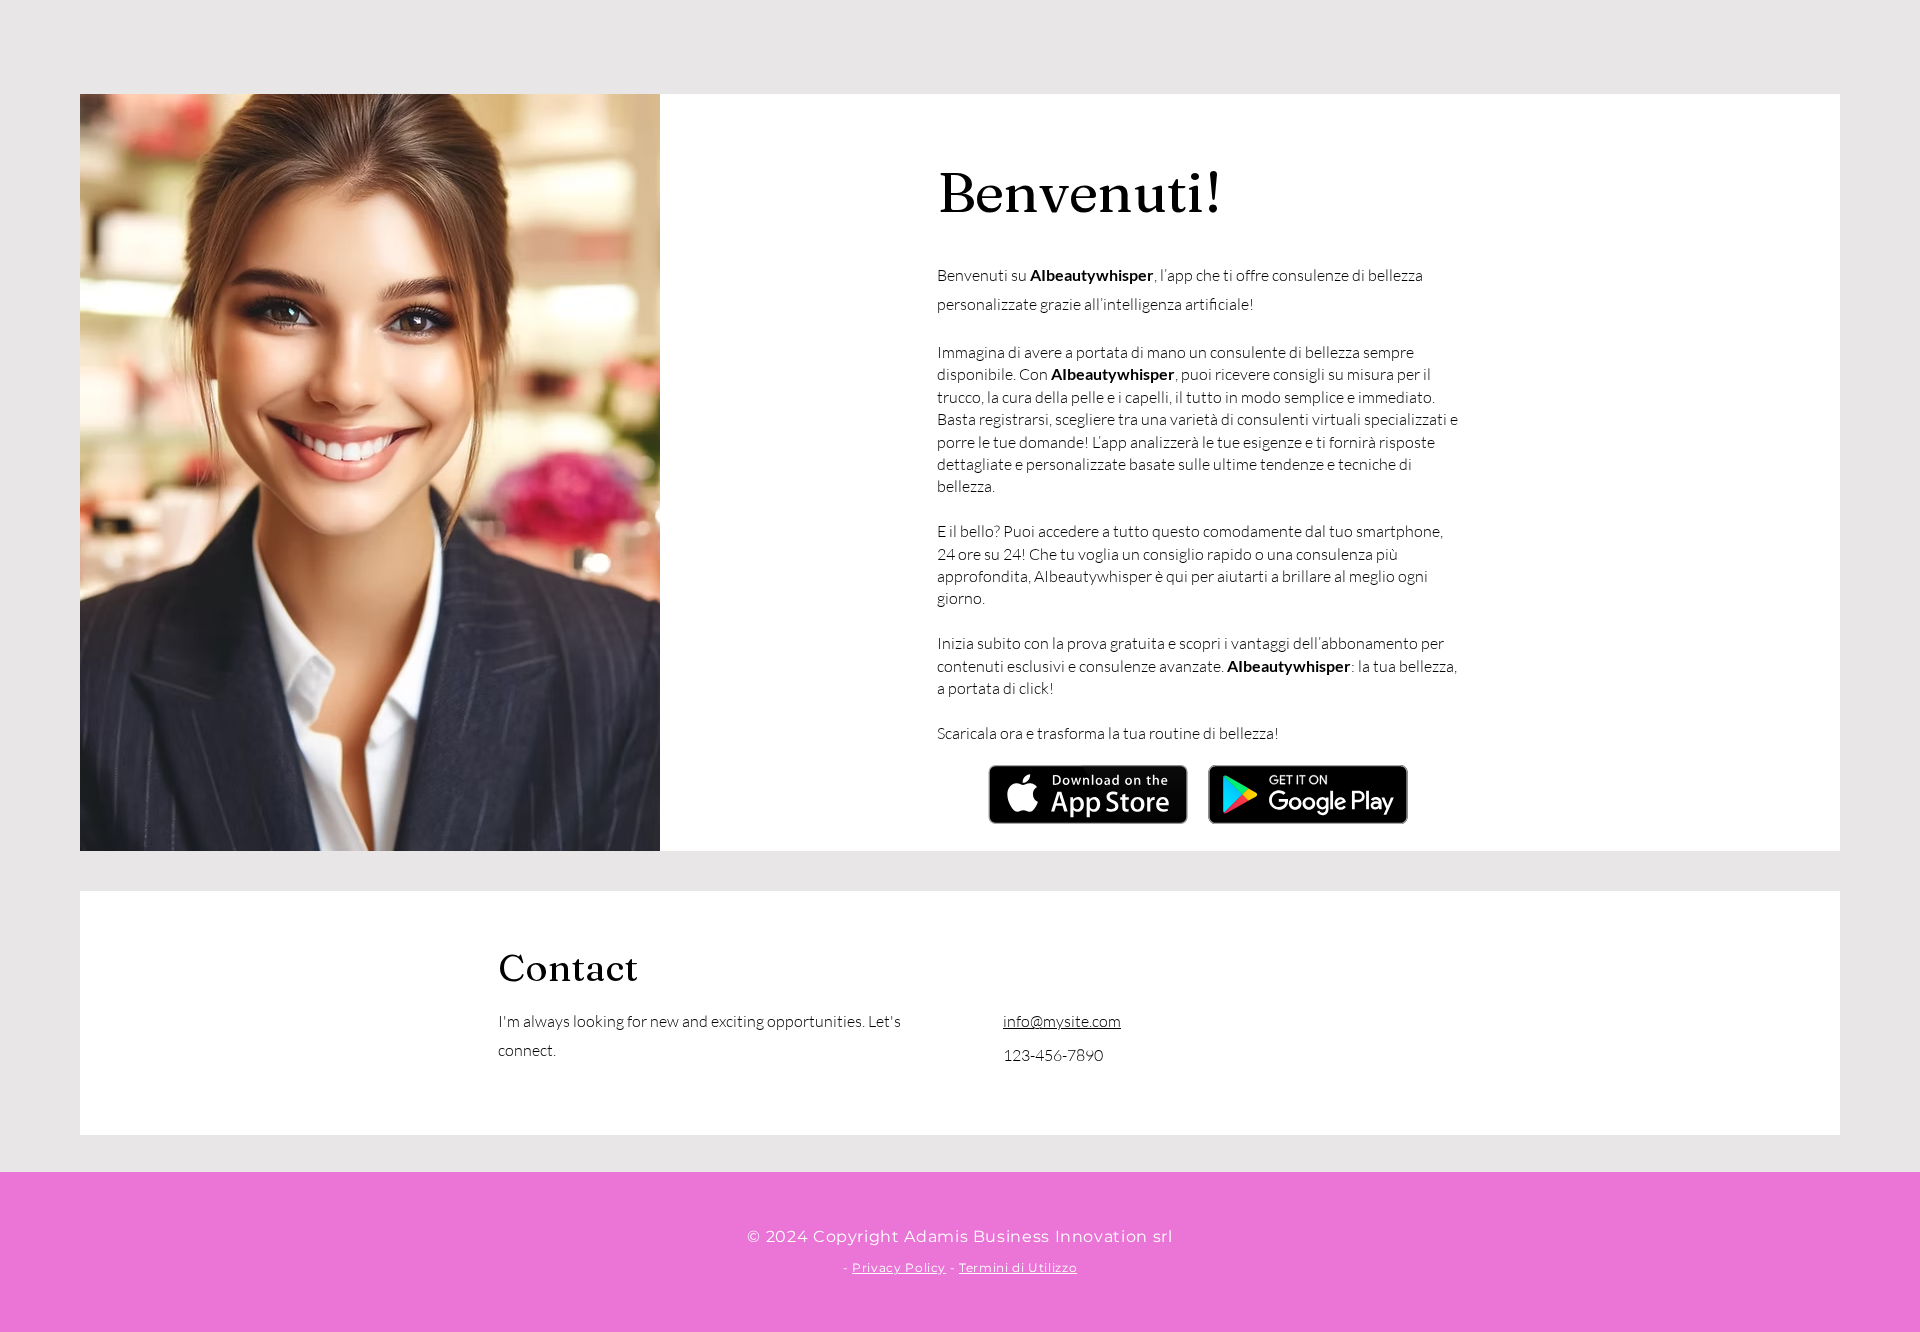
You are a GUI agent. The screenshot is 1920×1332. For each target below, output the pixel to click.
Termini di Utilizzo (1018, 1267)
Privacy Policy (899, 1267)
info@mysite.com (1062, 1021)
